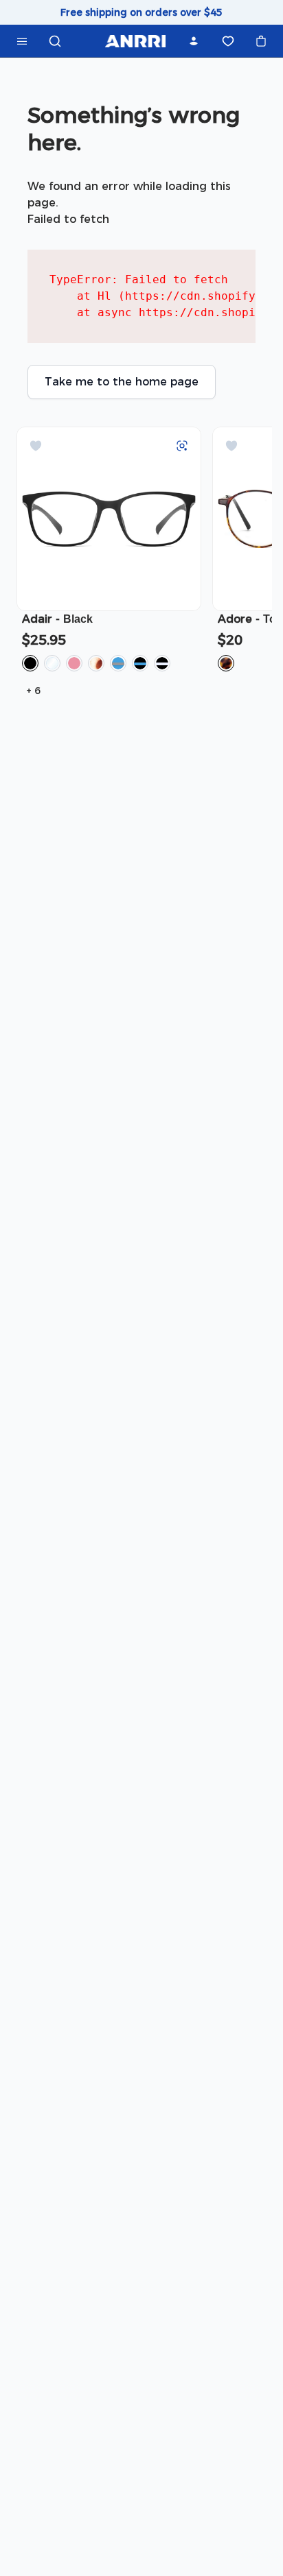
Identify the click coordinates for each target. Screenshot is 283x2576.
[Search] (55, 41)
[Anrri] (135, 41)
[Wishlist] (228, 41)
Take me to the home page (122, 382)
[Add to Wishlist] (36, 446)
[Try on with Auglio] (182, 446)
